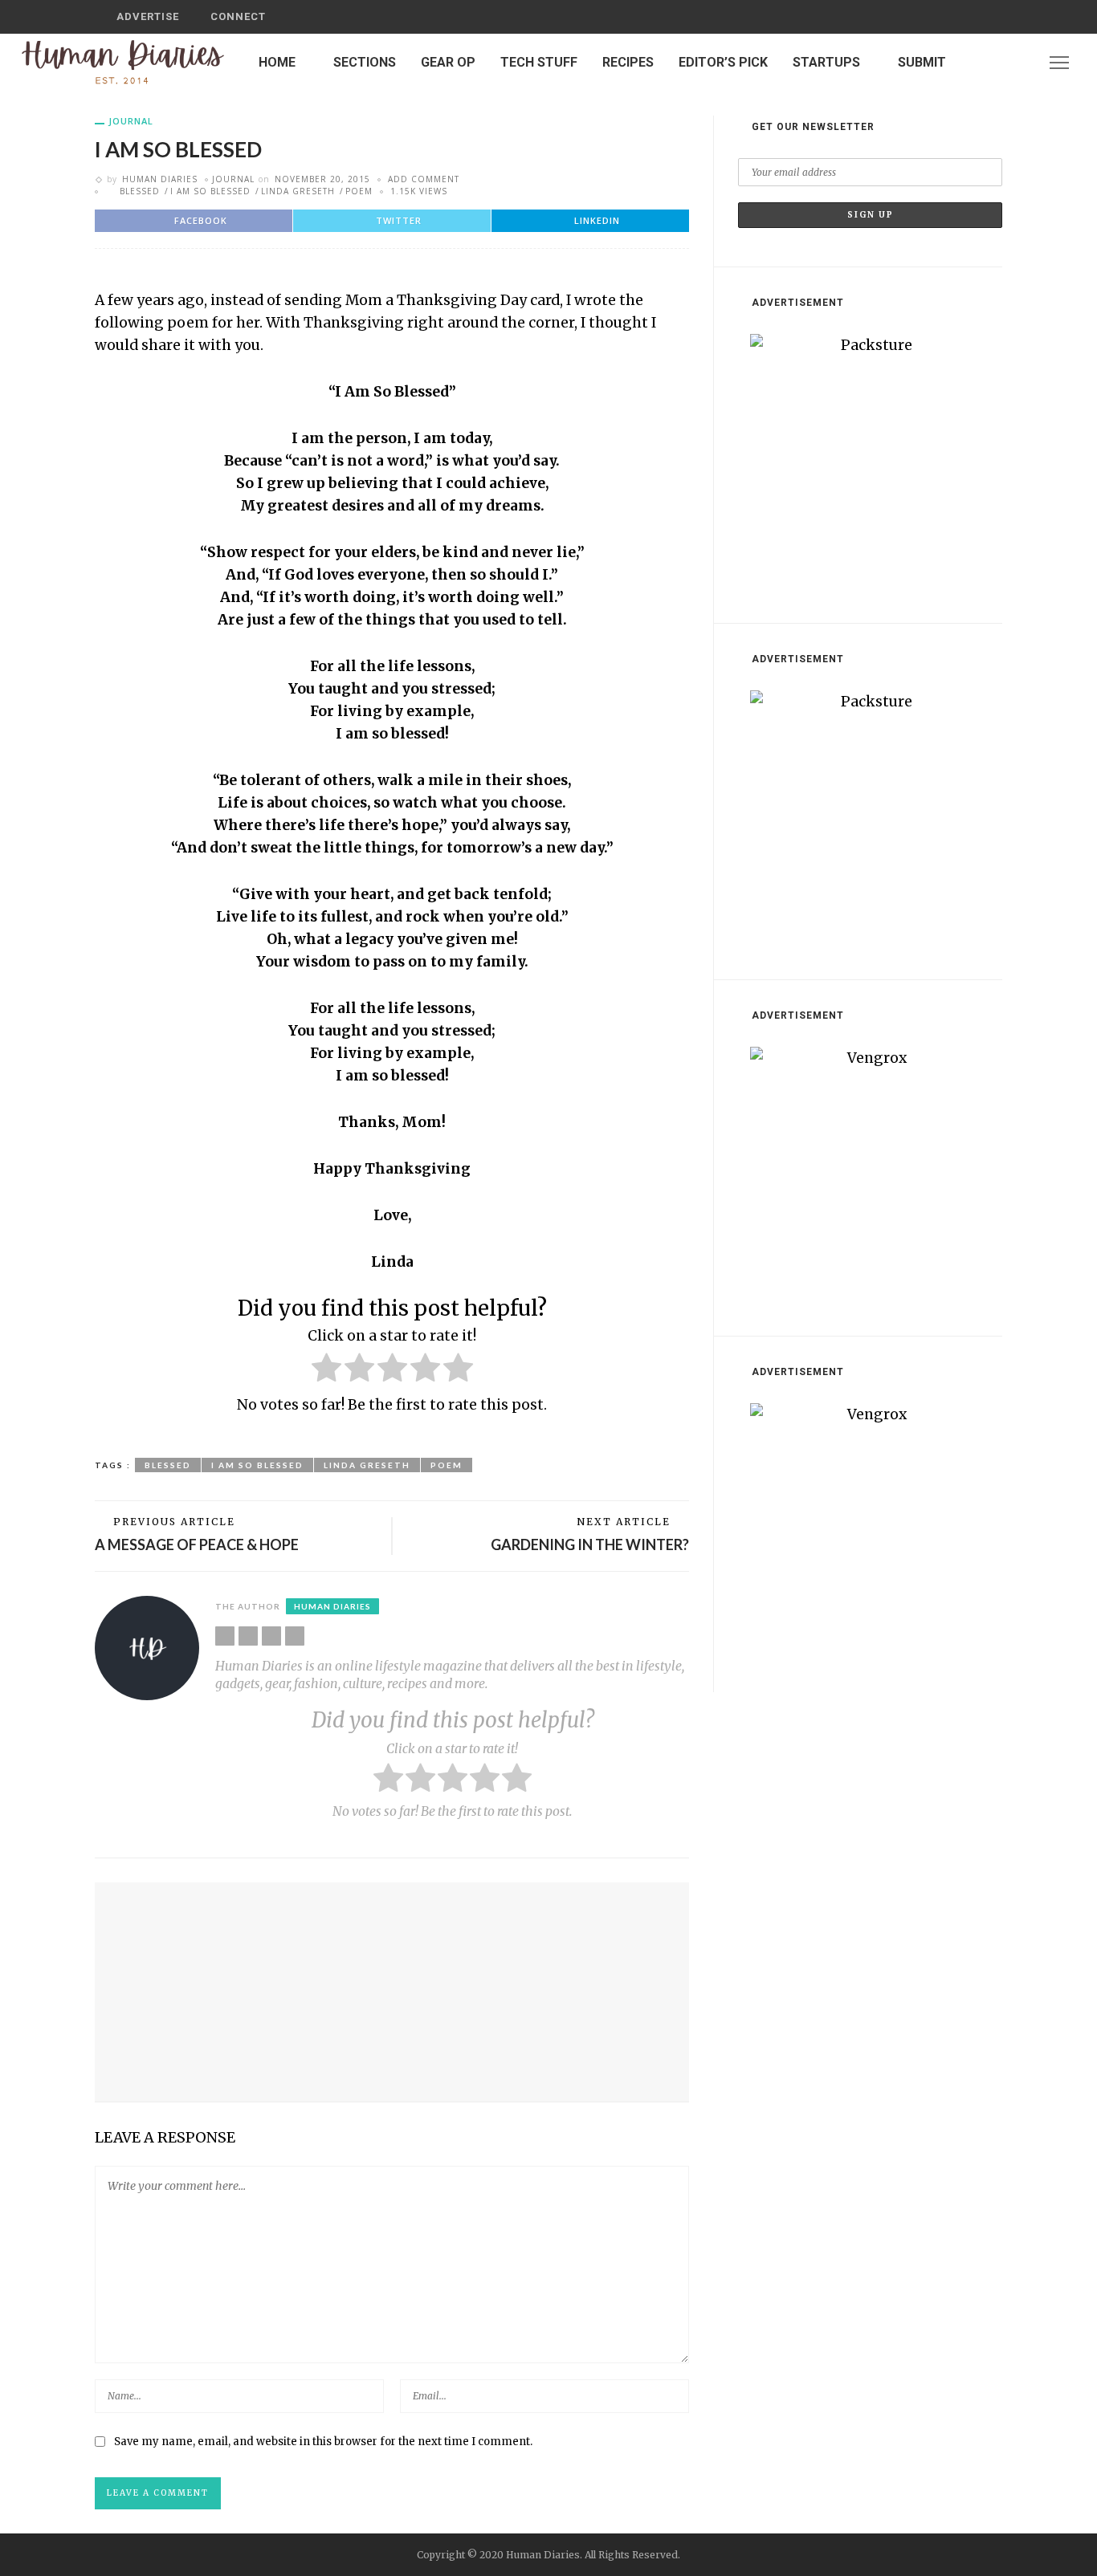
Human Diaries (160, 179)
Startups (826, 62)
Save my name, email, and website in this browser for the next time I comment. (323, 2442)
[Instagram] (1020, 62)
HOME (277, 62)
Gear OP (448, 62)
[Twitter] (999, 62)
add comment (424, 179)
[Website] (225, 1636)
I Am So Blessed (210, 191)
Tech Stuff (539, 62)
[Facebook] (978, 62)
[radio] (326, 1371)
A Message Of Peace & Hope (197, 1544)
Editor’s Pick (723, 62)
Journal (131, 121)
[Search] (985, 17)
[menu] (1059, 63)
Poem (359, 191)
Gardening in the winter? (590, 1544)
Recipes (628, 62)
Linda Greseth (298, 191)
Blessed (140, 191)
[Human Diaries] (123, 62)
